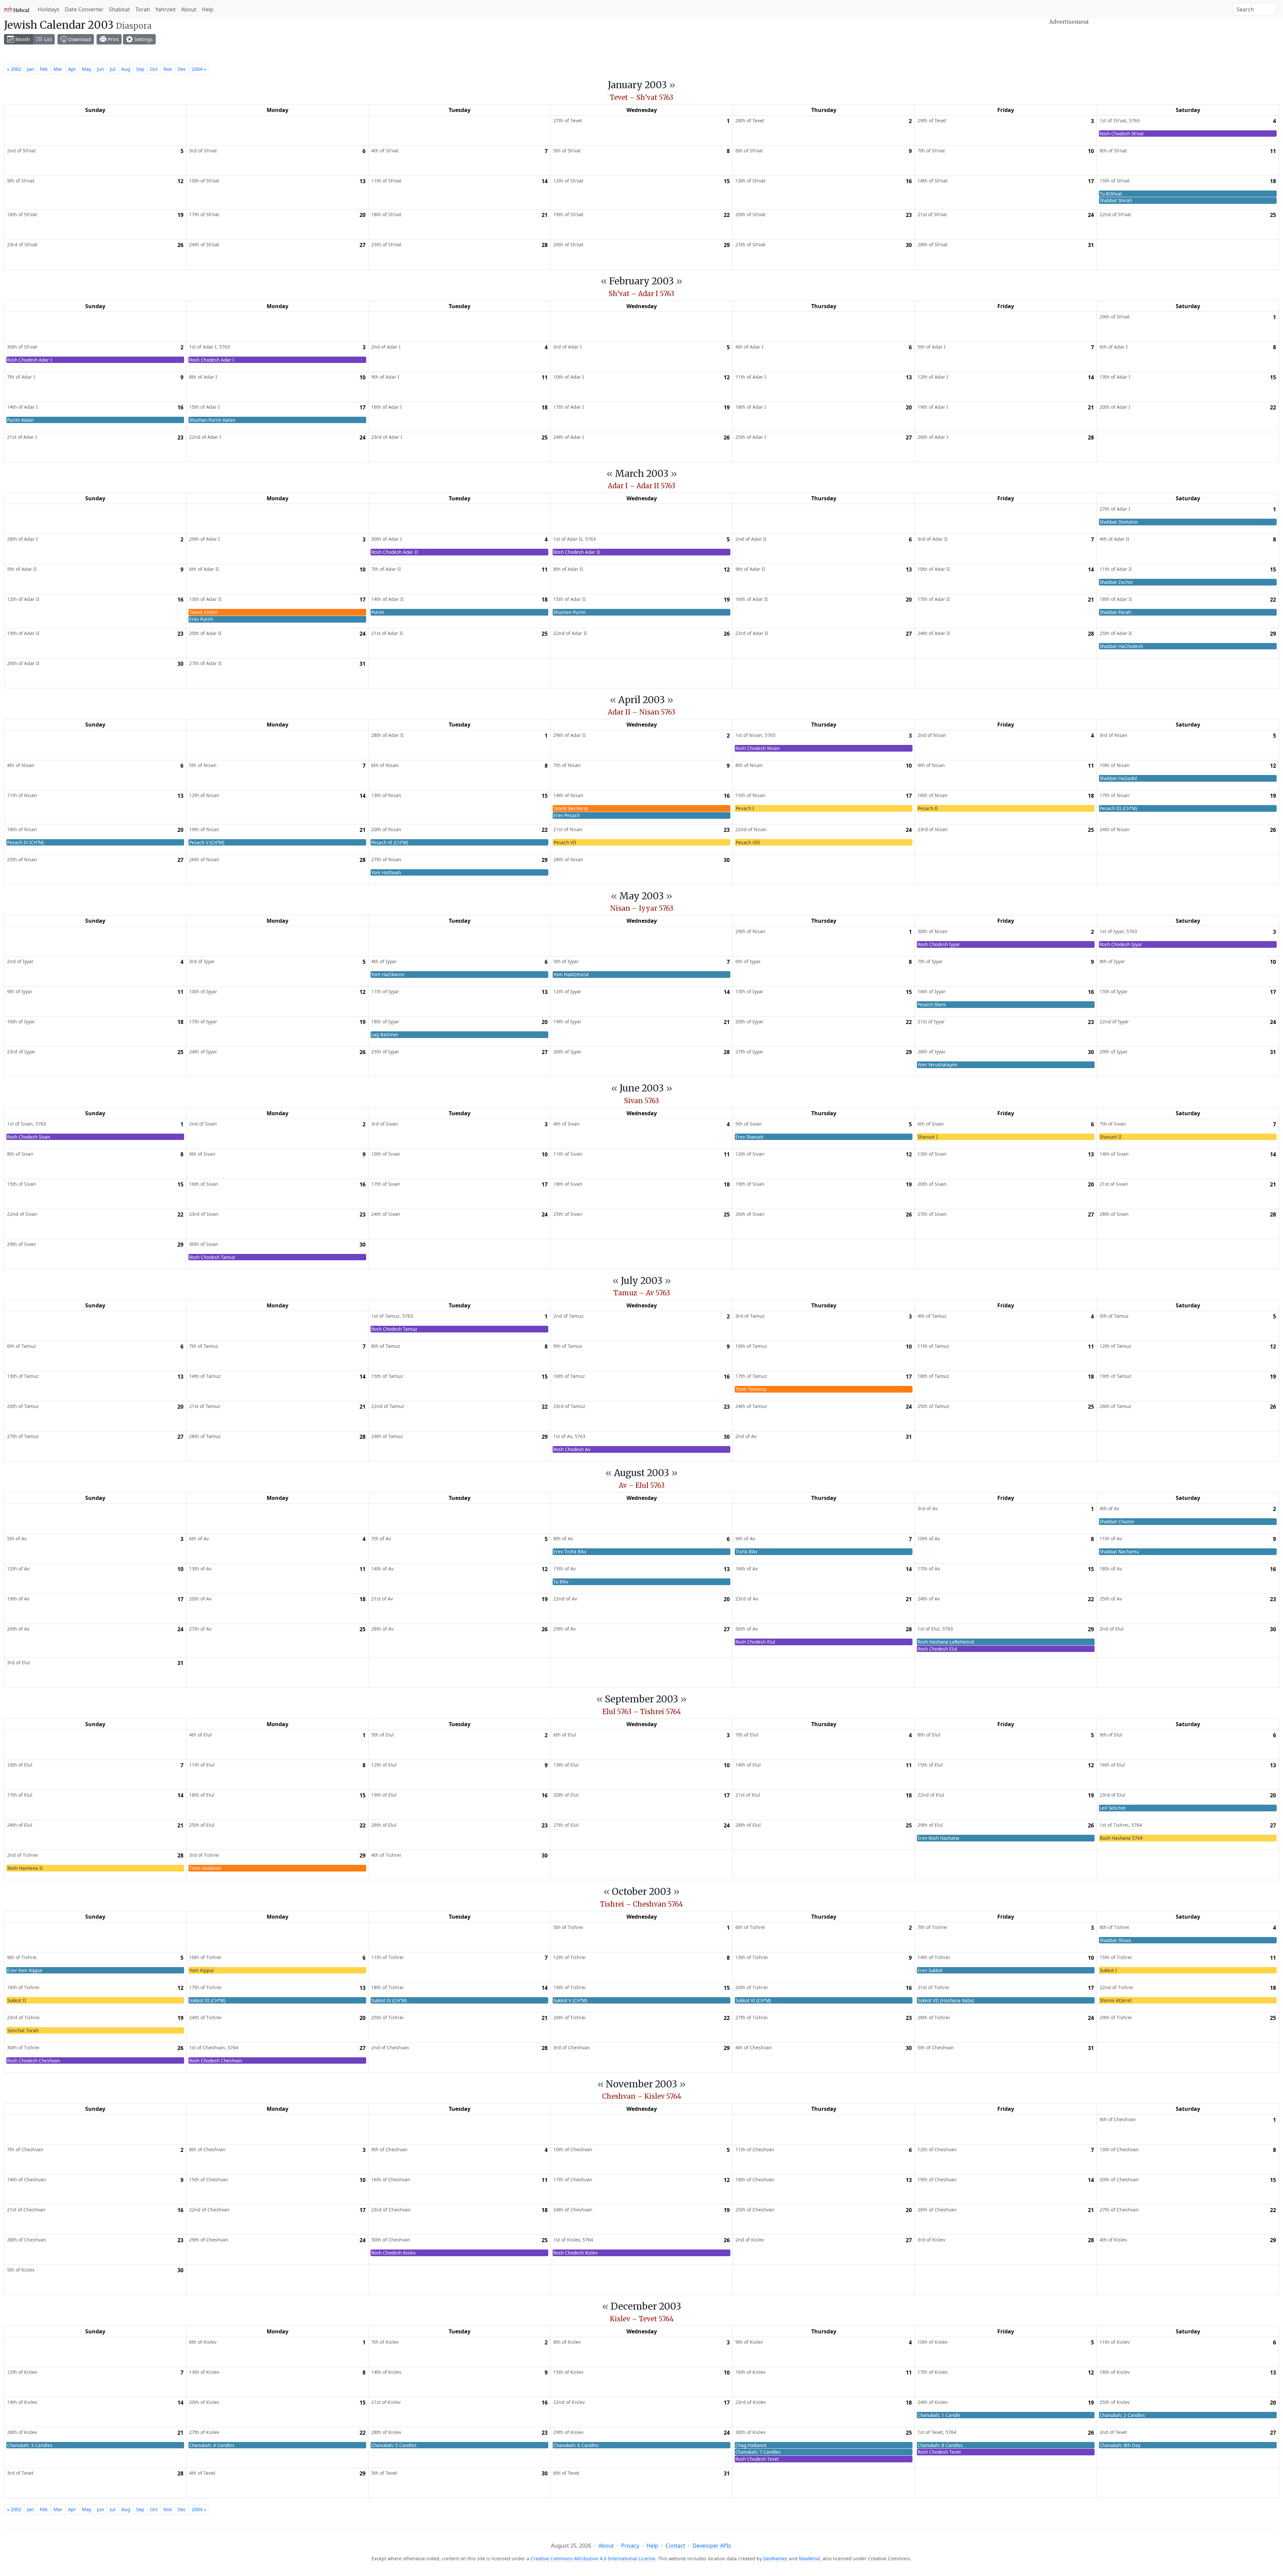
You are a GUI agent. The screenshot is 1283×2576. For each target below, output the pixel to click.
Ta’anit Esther (204, 612)
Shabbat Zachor (1116, 582)
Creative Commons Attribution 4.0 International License (593, 2558)
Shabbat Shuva (1115, 1940)
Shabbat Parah (1115, 612)
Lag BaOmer (385, 1035)
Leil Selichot (1113, 1808)
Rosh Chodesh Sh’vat (1122, 134)
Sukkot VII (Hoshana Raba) (946, 2000)
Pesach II (928, 808)
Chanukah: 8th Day (1120, 2445)
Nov (168, 69)
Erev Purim (201, 619)
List (47, 39)
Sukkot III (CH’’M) (207, 2000)
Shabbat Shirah (1116, 200)
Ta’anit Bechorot (571, 808)
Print (113, 39)
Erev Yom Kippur (25, 1970)
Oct (154, 69)
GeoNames (775, 2558)
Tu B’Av (561, 1582)
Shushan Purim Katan (212, 420)
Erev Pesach (566, 815)
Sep (140, 69)
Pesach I (745, 808)
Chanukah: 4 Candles (212, 2445)
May (87, 69)
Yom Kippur (202, 1970)
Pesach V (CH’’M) (207, 842)
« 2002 (14, 69)
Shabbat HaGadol (1118, 778)
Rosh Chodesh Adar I (30, 360)
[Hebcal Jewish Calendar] (17, 9)
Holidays (49, 9)
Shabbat (119, 9)
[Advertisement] (1069, 44)
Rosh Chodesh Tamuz (212, 1257)
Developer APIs (712, 2546)
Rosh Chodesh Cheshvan (33, 2060)
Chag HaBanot (751, 2445)
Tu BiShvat (1111, 194)
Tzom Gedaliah (205, 1868)
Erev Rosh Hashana (938, 1838)
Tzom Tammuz (751, 1389)
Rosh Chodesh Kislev (393, 2253)
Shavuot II (1111, 1137)
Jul (113, 69)
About (189, 9)
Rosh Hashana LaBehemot (946, 1642)
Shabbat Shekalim (1119, 522)
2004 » (199, 69)
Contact (675, 2546)
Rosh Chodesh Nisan (757, 748)
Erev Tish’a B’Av (570, 1552)
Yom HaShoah (386, 872)
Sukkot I (1108, 1970)
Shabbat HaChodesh (1121, 646)
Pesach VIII (748, 842)
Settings (143, 39)
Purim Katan (20, 420)
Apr (72, 69)
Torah (143, 9)
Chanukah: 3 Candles (30, 2445)
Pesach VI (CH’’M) (390, 842)
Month (22, 39)
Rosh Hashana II (25, 1868)
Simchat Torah (23, 2030)
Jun (101, 69)
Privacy (630, 2546)
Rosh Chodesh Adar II (395, 552)
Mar (58, 69)
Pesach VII (565, 842)
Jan (31, 69)
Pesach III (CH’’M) (1118, 808)
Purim (378, 612)
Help (208, 9)
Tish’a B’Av (746, 1552)
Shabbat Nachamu (1119, 1552)
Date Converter (84, 9)
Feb (44, 69)
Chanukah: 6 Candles (576, 2445)
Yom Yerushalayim (938, 1065)
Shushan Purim (569, 612)
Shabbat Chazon (1117, 1521)
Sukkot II (17, 2000)
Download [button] (79, 39)
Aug (126, 69)
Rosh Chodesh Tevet (757, 2459)
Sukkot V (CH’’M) (570, 2000)
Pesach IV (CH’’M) (25, 842)
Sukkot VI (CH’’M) (753, 2000)
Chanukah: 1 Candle (939, 2415)
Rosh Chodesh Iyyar (939, 944)
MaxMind (809, 2558)
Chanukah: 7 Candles (758, 2452)
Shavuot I (928, 1137)
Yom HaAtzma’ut (571, 974)
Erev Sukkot (930, 1970)
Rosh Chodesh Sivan (29, 1137)
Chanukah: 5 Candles (394, 2445)
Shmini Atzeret (1116, 2000)
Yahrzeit (166, 9)
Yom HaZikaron (388, 974)
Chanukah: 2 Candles (1122, 2415)
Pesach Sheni (932, 1004)
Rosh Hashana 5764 (1121, 1838)
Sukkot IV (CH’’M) (389, 2000)
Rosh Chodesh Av (572, 1449)
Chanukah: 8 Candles (940, 2445)
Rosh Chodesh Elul (755, 1642)
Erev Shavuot (749, 1137)
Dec (182, 69)
